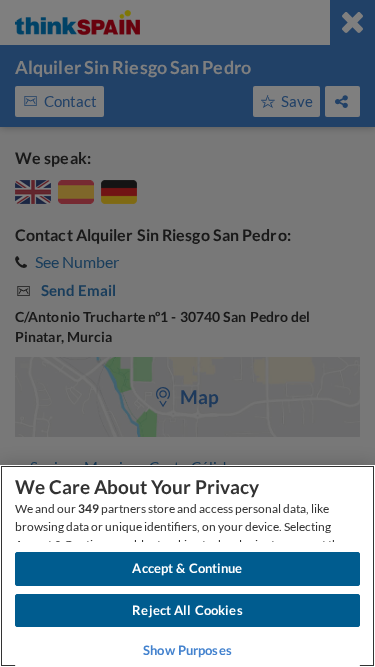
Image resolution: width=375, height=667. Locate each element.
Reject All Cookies (187, 610)
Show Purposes (187, 650)
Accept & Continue (187, 568)
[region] (187, 566)
